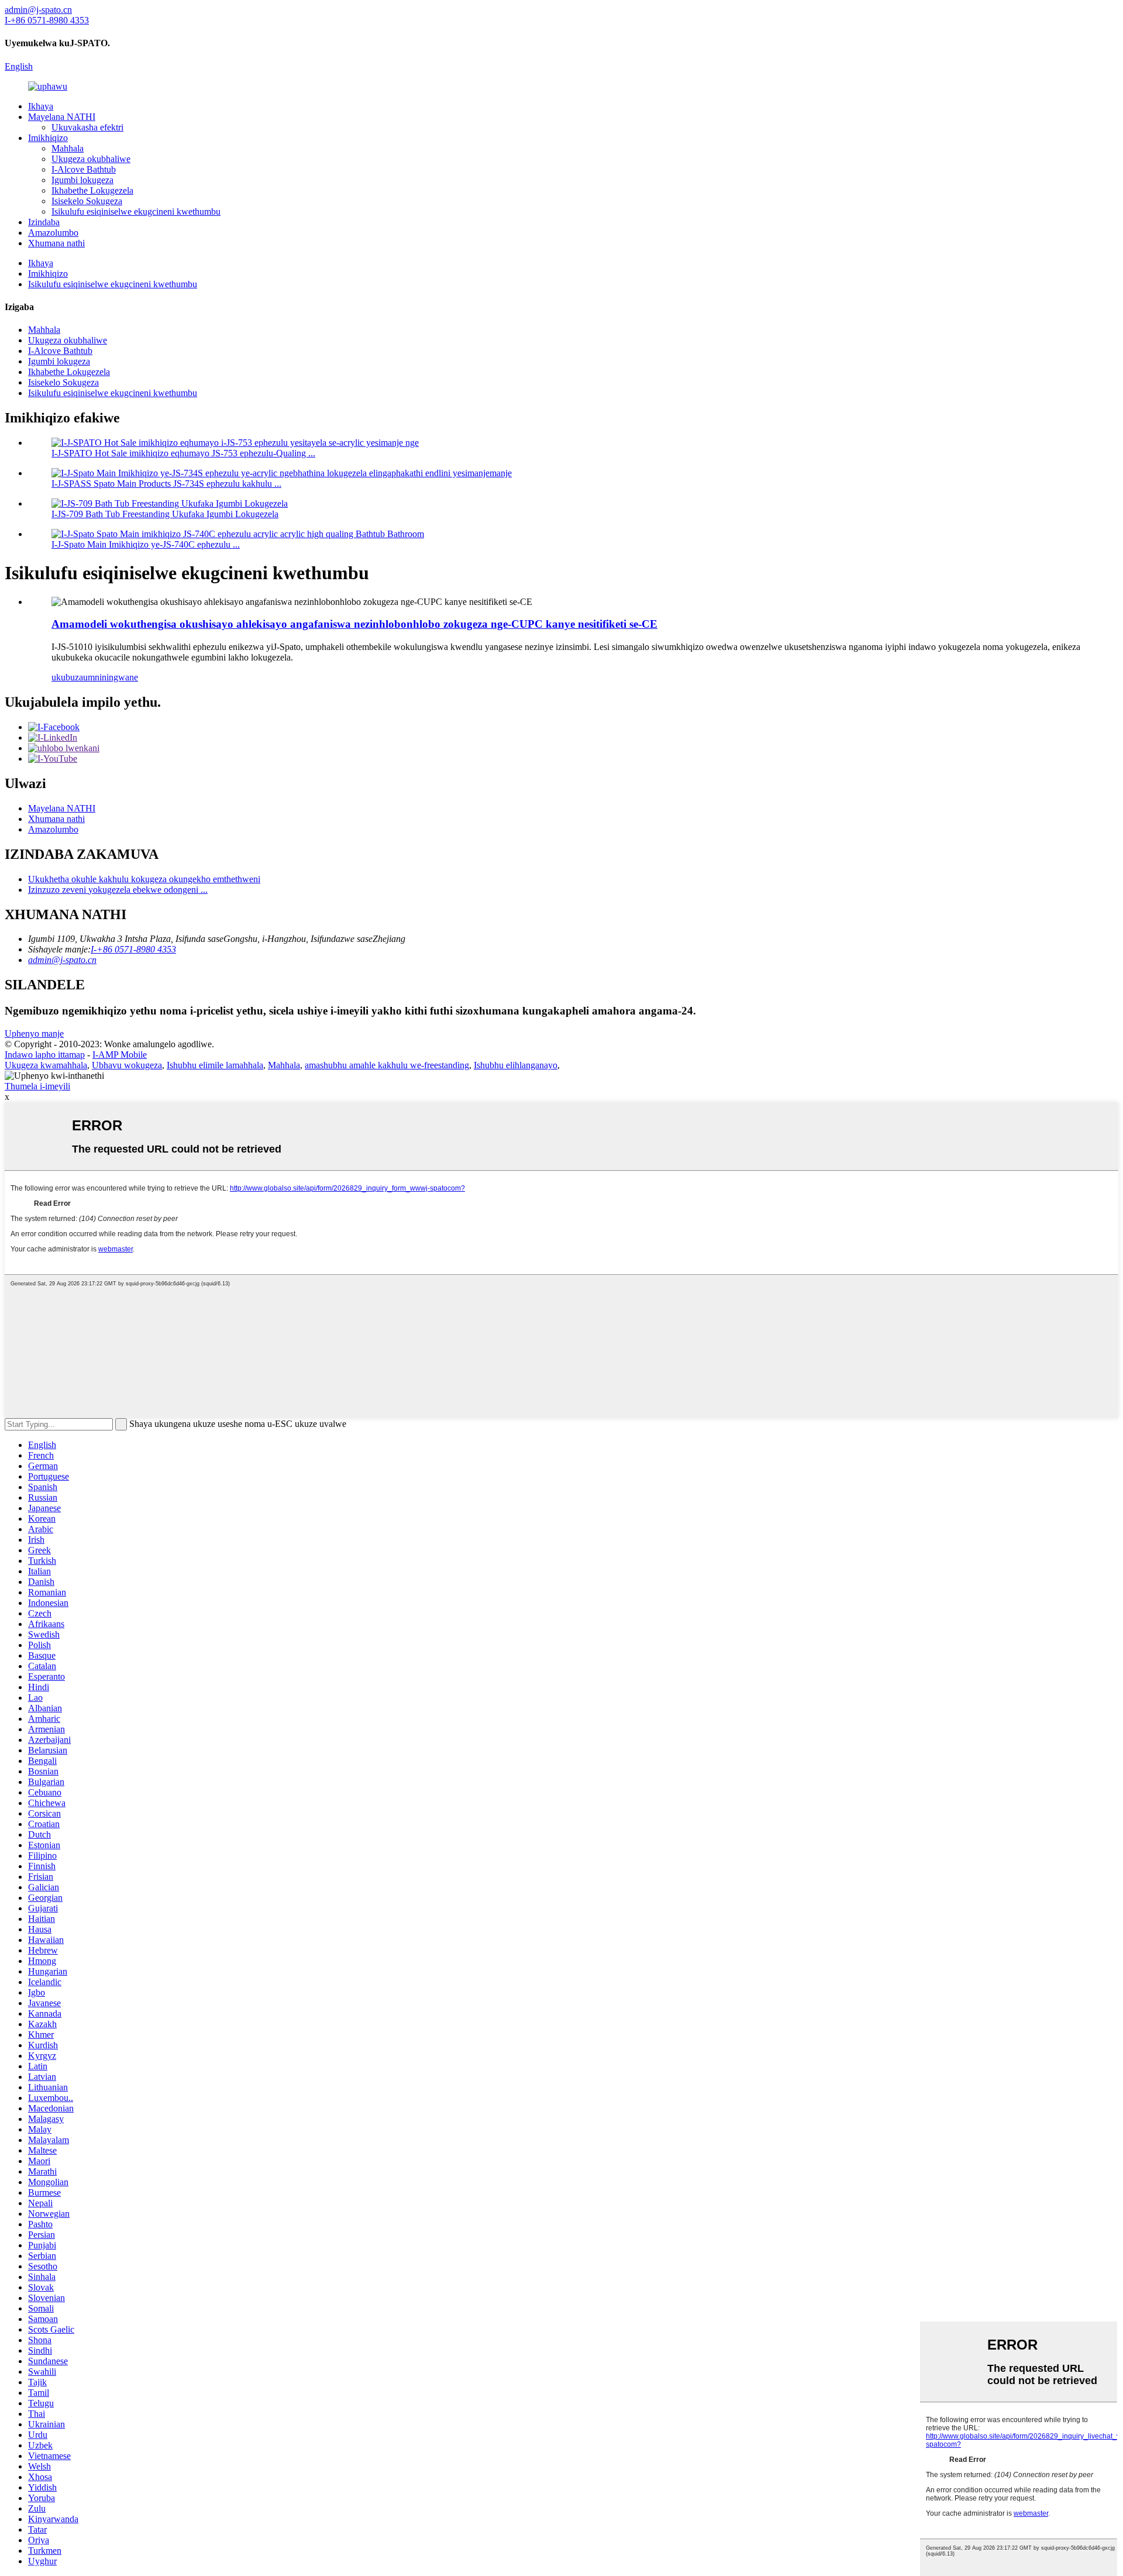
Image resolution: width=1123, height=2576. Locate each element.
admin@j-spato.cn (62, 960)
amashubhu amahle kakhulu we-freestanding (387, 1065)
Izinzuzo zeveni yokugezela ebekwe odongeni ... (118, 890)
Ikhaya (41, 106)
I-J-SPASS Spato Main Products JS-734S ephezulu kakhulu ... (166, 484)
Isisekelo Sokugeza (87, 201)
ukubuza (67, 677)
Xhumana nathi (56, 243)
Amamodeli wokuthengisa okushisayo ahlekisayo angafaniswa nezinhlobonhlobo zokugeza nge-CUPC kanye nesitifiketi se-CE (354, 624)
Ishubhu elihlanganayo (516, 1065)
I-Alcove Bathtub (84, 169)
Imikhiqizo (48, 138)
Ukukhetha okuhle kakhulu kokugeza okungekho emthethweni (144, 879)
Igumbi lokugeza (82, 180)
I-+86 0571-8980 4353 (133, 949)
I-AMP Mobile (120, 1055)
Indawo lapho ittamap (45, 1055)
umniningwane (111, 677)
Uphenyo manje (34, 1034)
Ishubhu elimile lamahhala (215, 1065)
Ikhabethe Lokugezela (92, 190)
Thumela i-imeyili (37, 1086)
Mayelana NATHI (62, 117)
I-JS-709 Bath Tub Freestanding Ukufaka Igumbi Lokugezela (165, 514)
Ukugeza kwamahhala (46, 1065)
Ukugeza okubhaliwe (91, 159)
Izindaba (44, 222)
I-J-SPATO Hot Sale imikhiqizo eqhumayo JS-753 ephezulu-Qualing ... (183, 453)
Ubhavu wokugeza (127, 1065)
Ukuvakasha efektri (87, 127)
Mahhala (68, 148)
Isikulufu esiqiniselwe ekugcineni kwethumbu (136, 211)
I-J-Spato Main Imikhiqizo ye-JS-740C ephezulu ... (146, 544)
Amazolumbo (53, 233)
